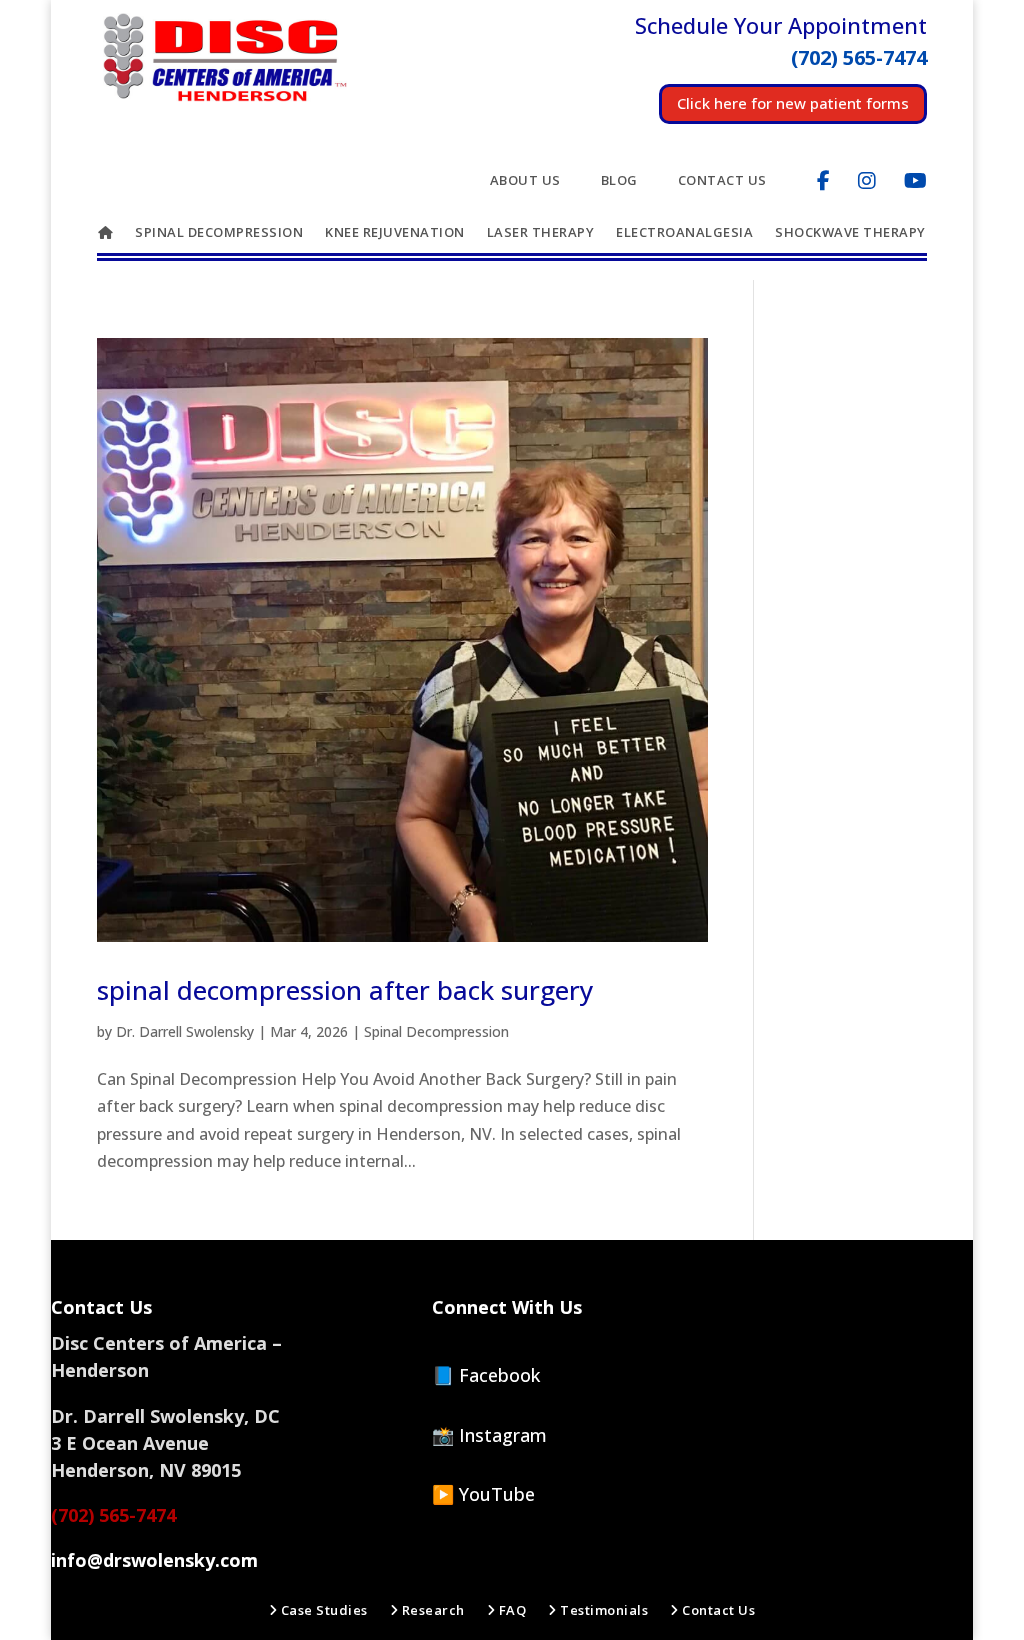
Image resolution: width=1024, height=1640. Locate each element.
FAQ (510, 1611)
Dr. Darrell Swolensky (185, 1031)
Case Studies (322, 1611)
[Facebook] (823, 181)
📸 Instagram (489, 1435)
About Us (525, 180)
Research (431, 1611)
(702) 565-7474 (113, 1515)
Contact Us (722, 180)
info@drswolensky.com (154, 1560)
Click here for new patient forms (793, 103)
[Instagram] (867, 181)
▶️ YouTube (483, 1494)
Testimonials (602, 1611)
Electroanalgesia (684, 233)
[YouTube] (915, 181)
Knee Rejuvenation (395, 233)
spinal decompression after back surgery (345, 990)
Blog (619, 180)
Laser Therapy (541, 233)
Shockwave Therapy (850, 233)
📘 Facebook (486, 1375)
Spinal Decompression (219, 233)
